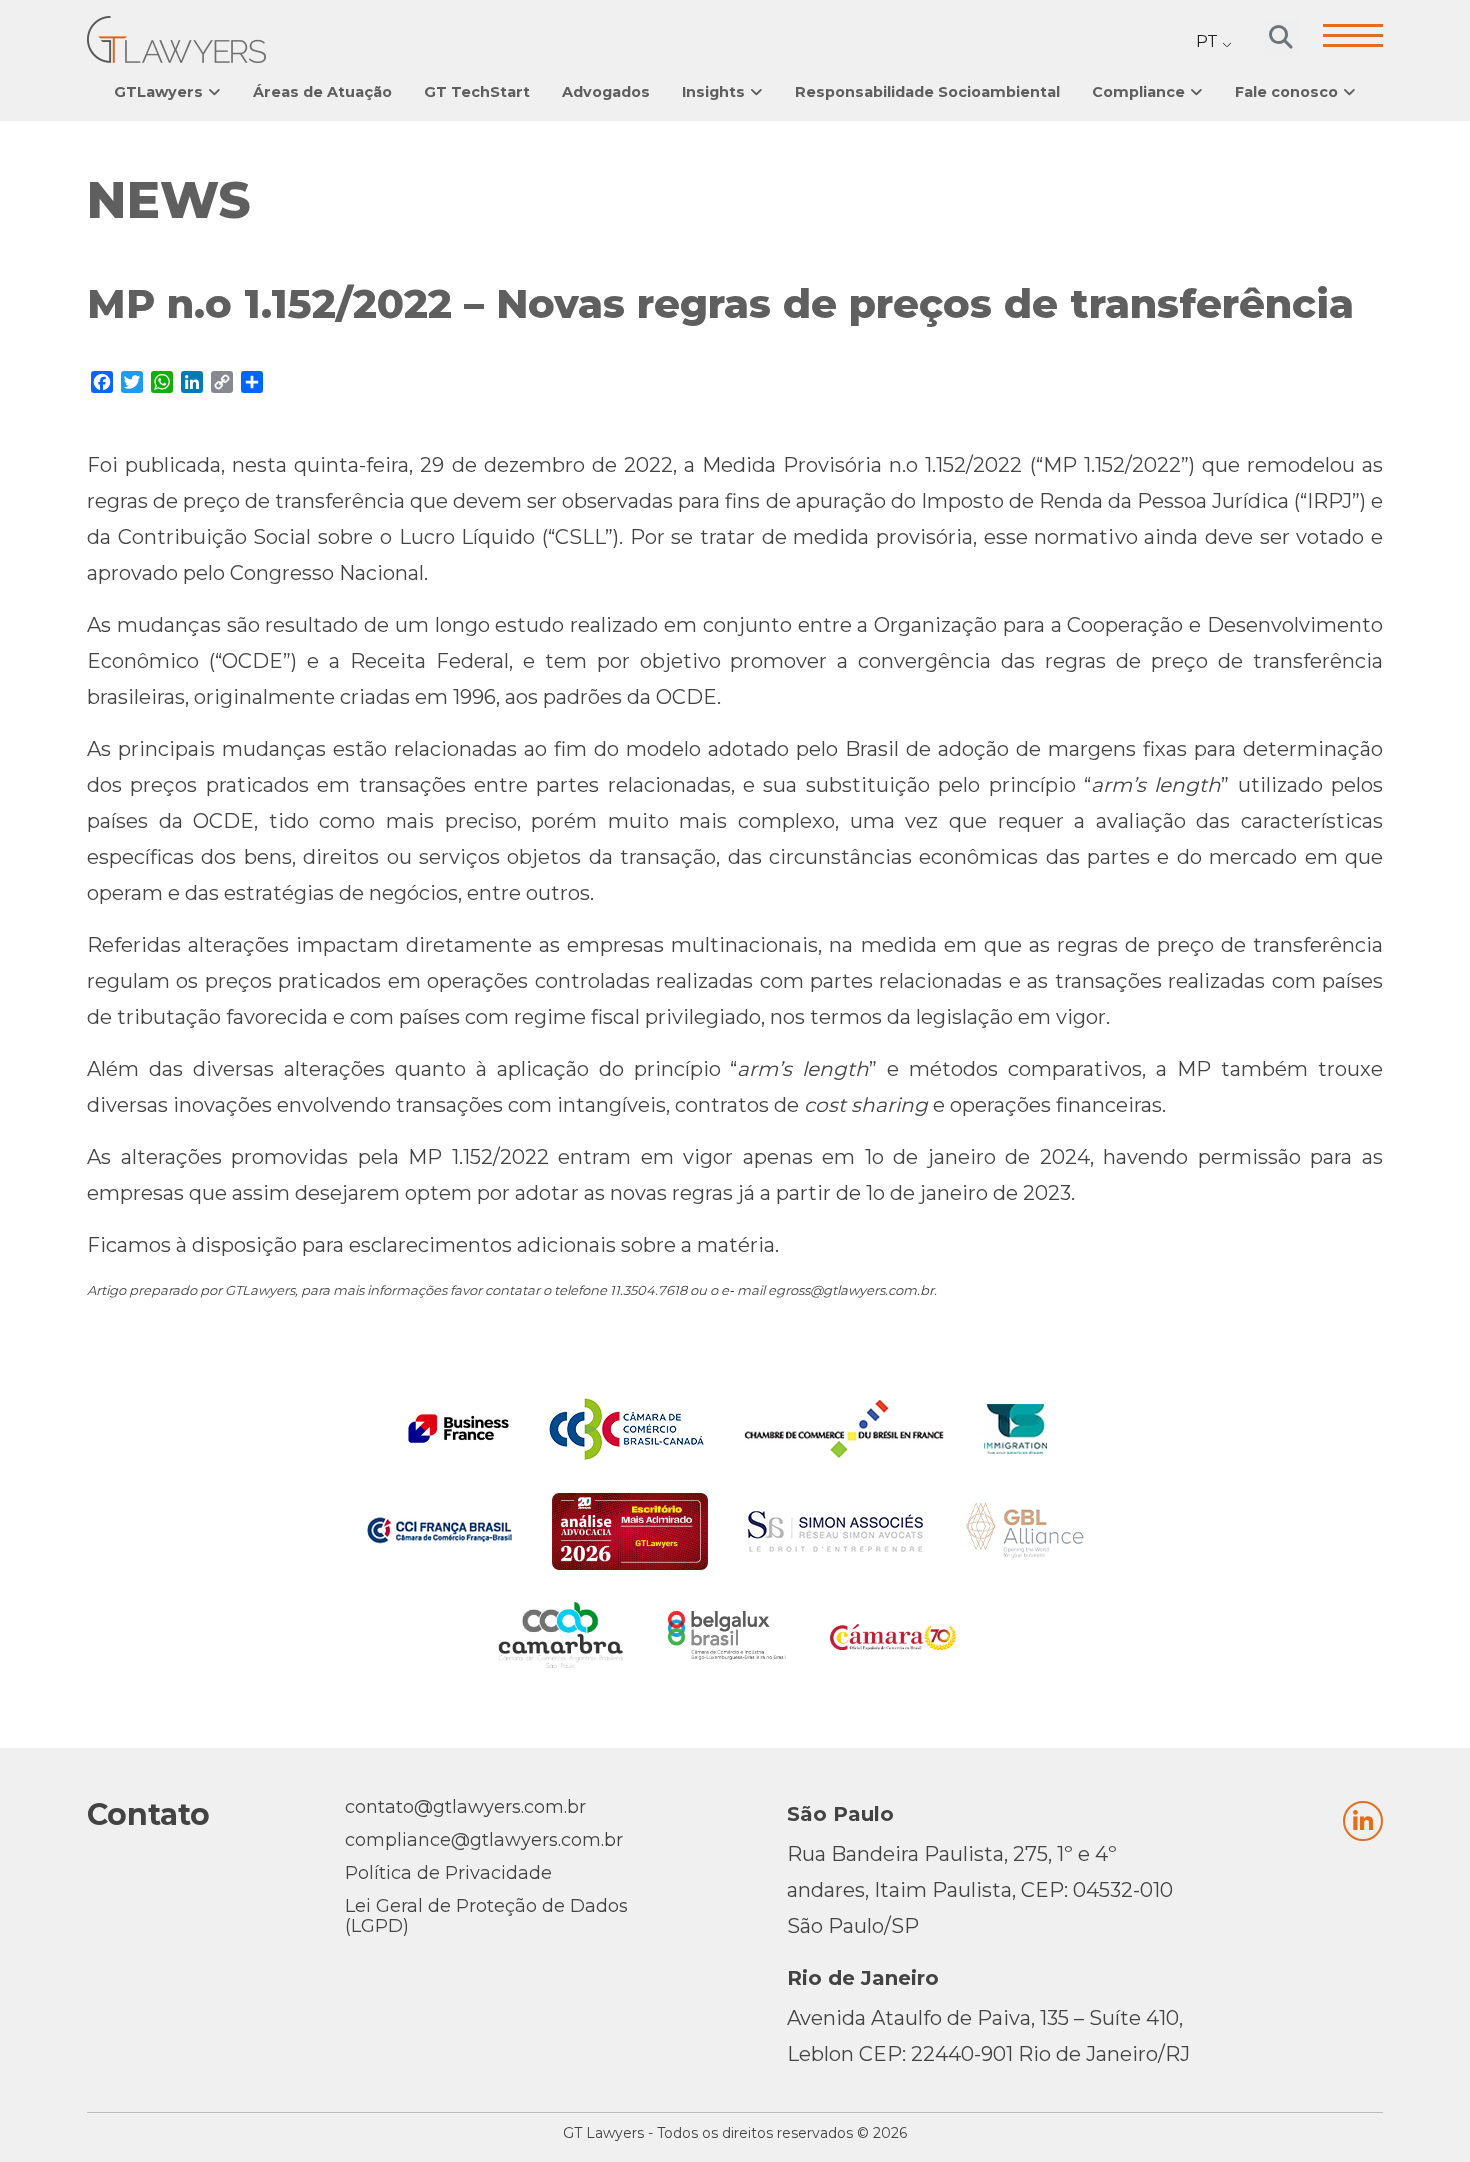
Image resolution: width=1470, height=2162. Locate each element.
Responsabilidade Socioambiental (927, 92)
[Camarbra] (561, 1635)
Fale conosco (1286, 92)
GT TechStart (477, 92)
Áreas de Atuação (322, 92)
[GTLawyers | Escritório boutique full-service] (176, 39)
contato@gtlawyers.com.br (465, 1807)
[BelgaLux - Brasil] (727, 1635)
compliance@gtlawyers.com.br (484, 1840)
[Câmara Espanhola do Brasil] (893, 1635)
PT (1207, 41)
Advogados (606, 92)
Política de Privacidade (448, 1873)
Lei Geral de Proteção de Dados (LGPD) (486, 1916)
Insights (713, 92)
